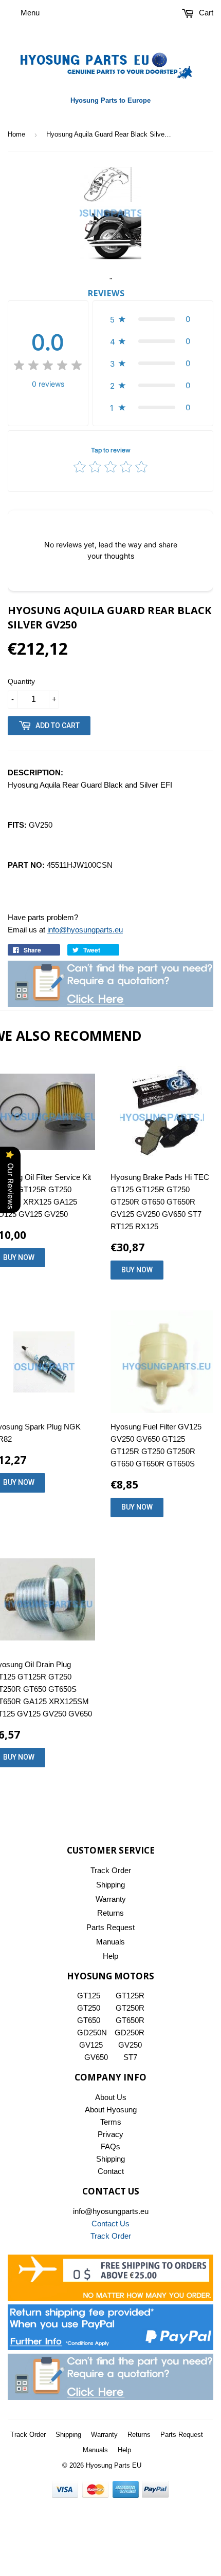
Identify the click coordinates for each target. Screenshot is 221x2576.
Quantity (21, 681)
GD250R (130, 2033)
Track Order (111, 1870)
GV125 (91, 2045)
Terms (111, 2122)
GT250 (89, 2008)
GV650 (96, 2057)
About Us (111, 2097)
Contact (111, 2171)
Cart (205, 13)
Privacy (110, 2134)
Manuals (110, 1942)
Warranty (111, 1899)
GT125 (89, 1996)
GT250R (130, 2008)
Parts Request (110, 1927)
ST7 (130, 2057)
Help (110, 1956)
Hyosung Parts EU (114, 2465)
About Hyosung (111, 2110)
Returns (110, 1913)
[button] (153, 319)
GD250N (92, 2033)
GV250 (130, 2045)
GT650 (89, 2020)
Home (16, 134)
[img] (48, 367)
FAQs (110, 2146)
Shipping (110, 1885)
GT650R (130, 2020)
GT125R (130, 1996)
